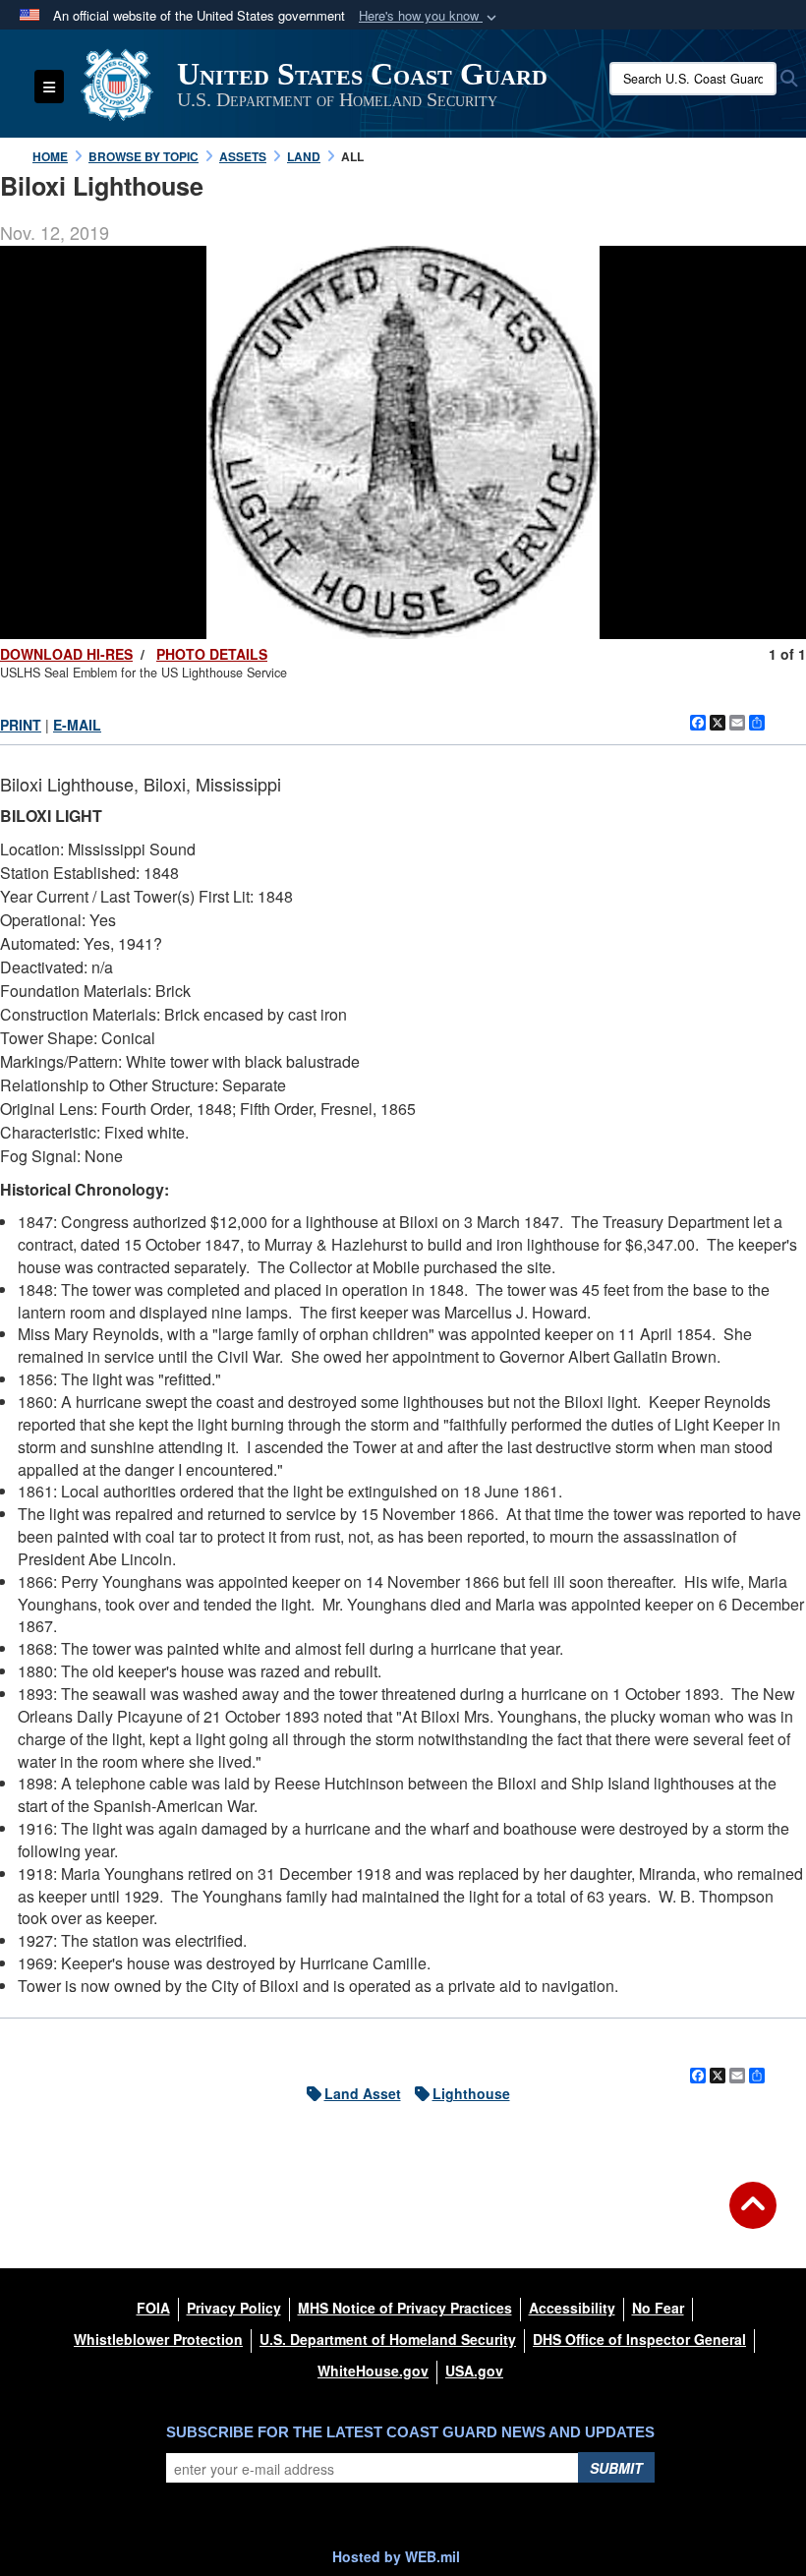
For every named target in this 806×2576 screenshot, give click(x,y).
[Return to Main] (753, 2217)
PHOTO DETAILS (212, 654)
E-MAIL (77, 725)
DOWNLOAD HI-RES (66, 654)
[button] (430, 16)
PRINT (21, 725)
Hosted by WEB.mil (396, 2556)
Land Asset (363, 2093)
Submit (616, 2468)
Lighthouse (471, 2093)
